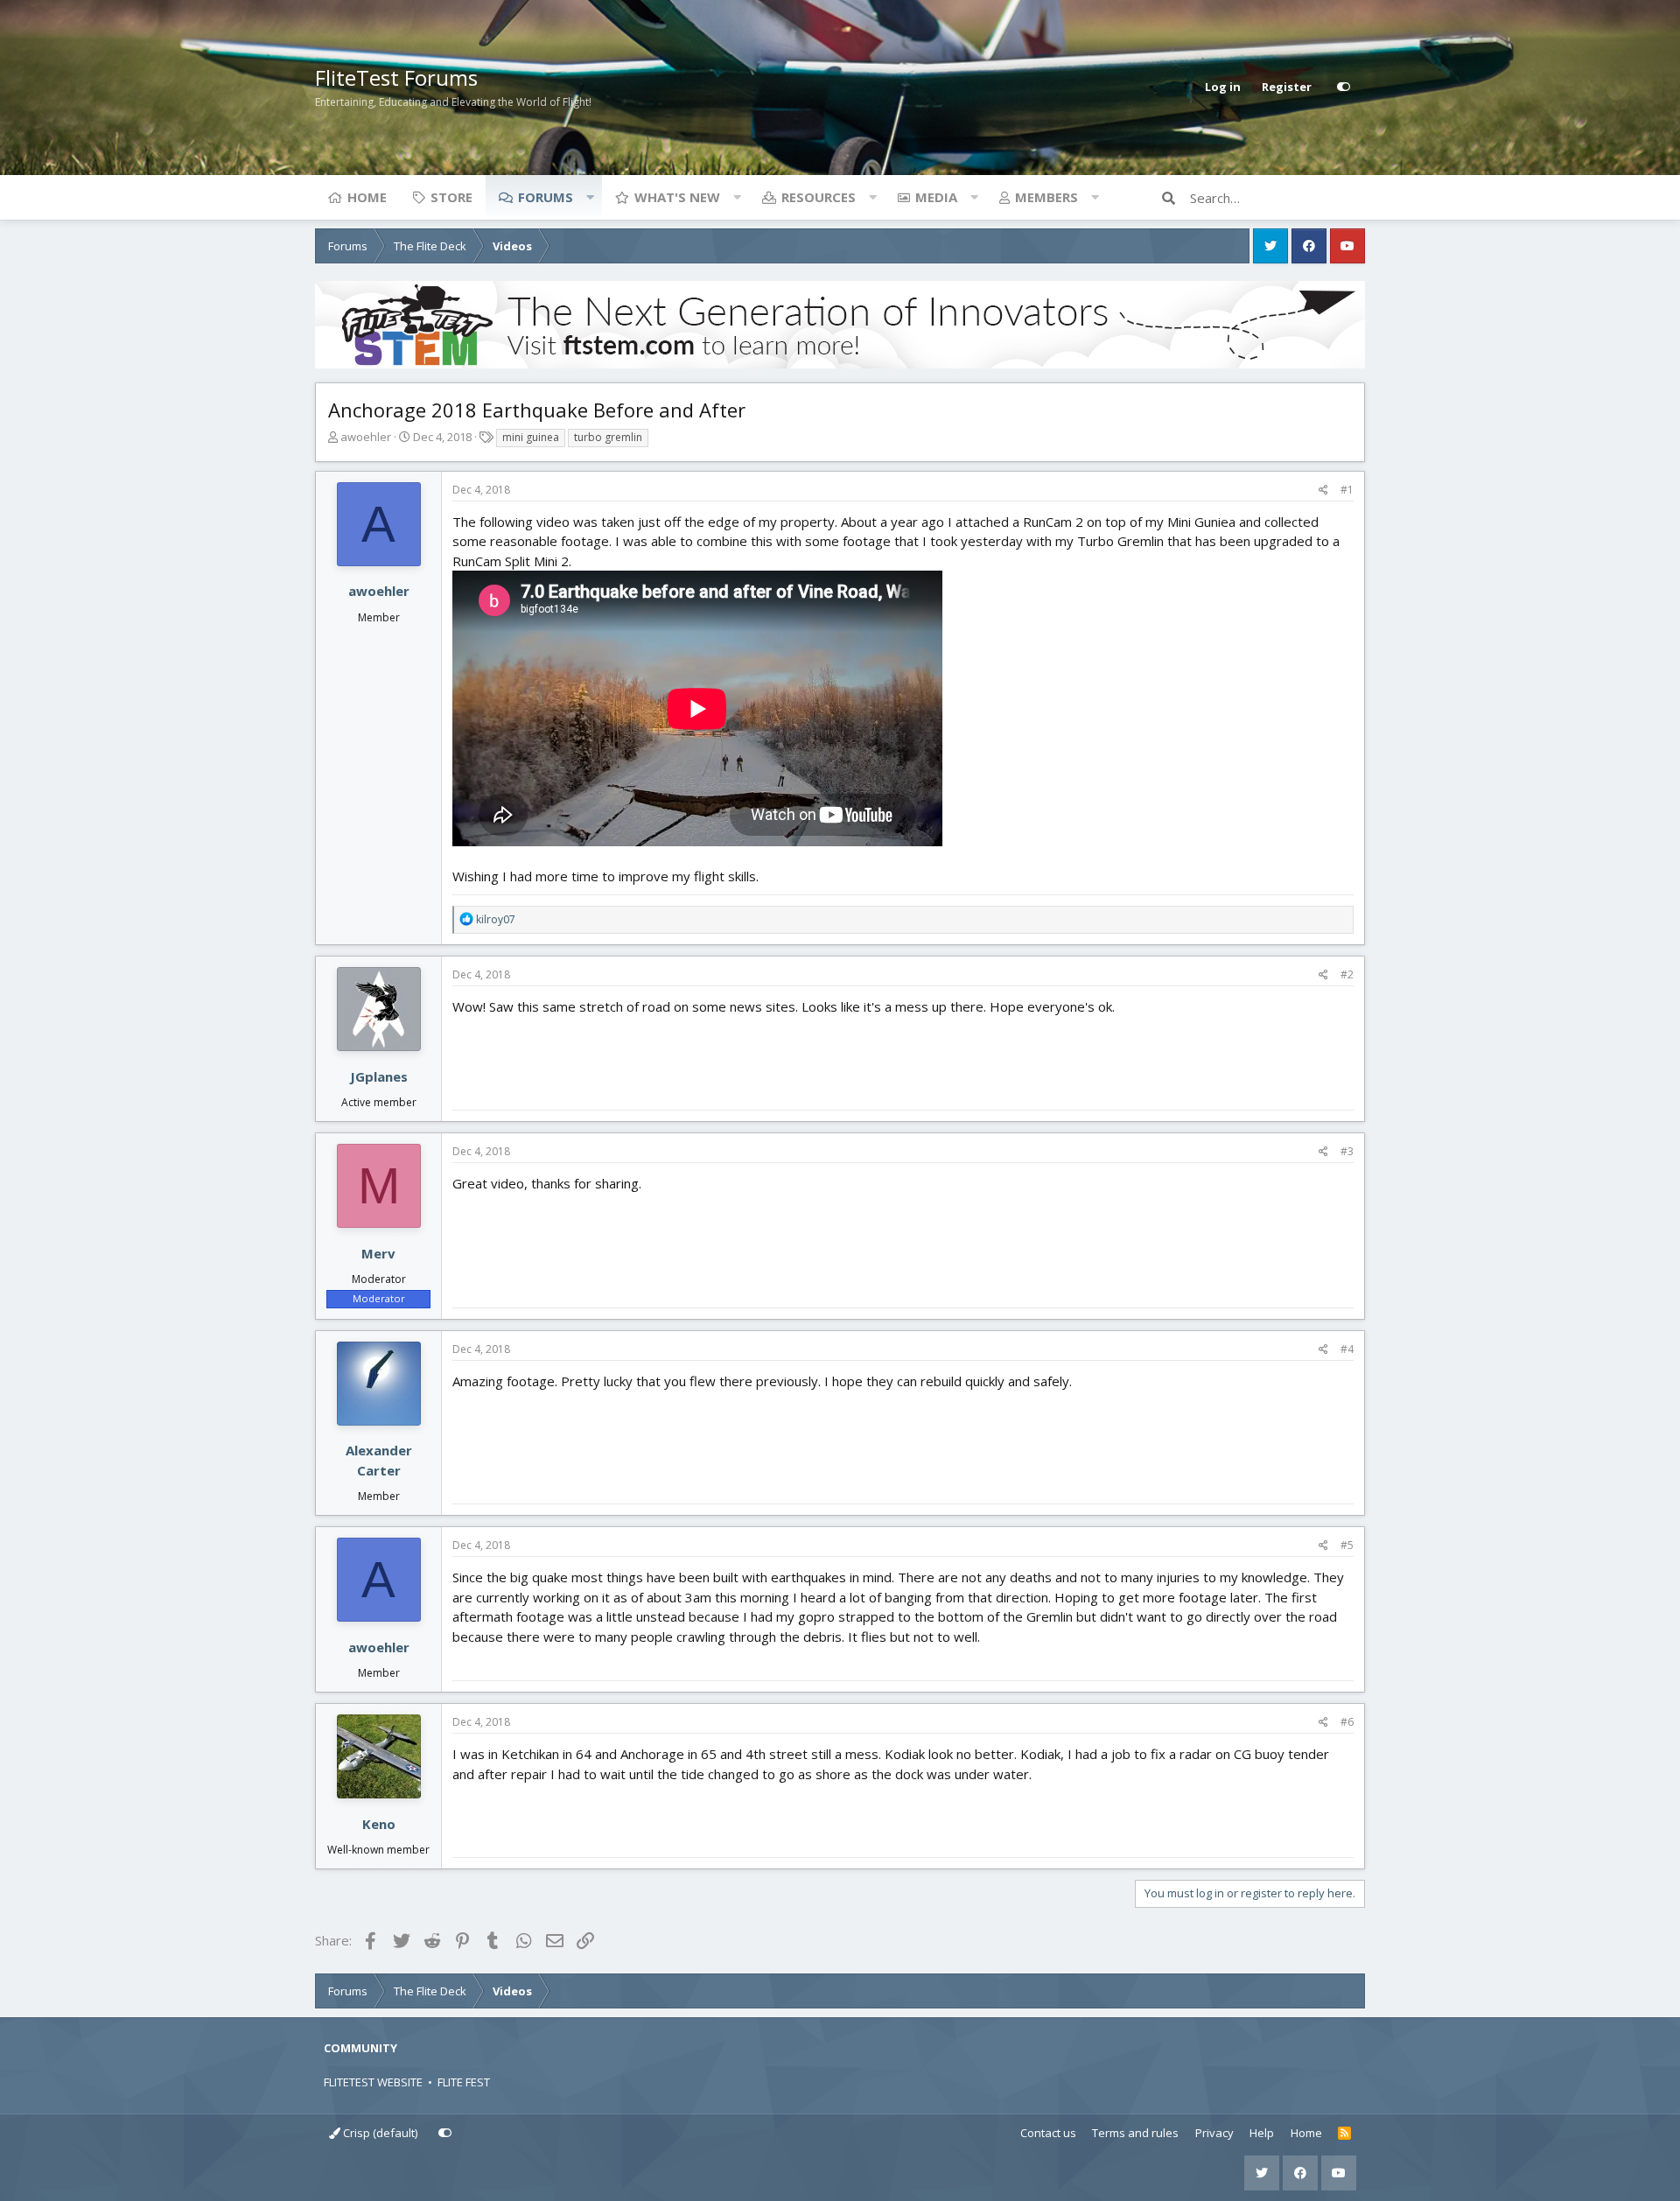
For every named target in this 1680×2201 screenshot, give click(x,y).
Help (1262, 2133)
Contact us (1048, 2133)
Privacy (1214, 2133)
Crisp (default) (379, 2133)
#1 (1347, 490)
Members (1046, 197)
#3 (1347, 1151)
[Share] (1323, 490)
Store (451, 197)
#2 (1347, 974)
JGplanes (379, 1076)
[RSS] (1344, 2134)
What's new (677, 197)
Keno (379, 1824)
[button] (590, 197)
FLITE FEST (464, 2082)
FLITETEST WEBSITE (373, 2082)
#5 (1347, 1545)
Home (367, 197)
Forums (546, 197)
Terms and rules (1135, 2133)
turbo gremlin (608, 437)
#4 (1347, 1349)
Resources (819, 197)
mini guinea (531, 437)
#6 (1347, 1722)
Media (936, 197)
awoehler (366, 437)
